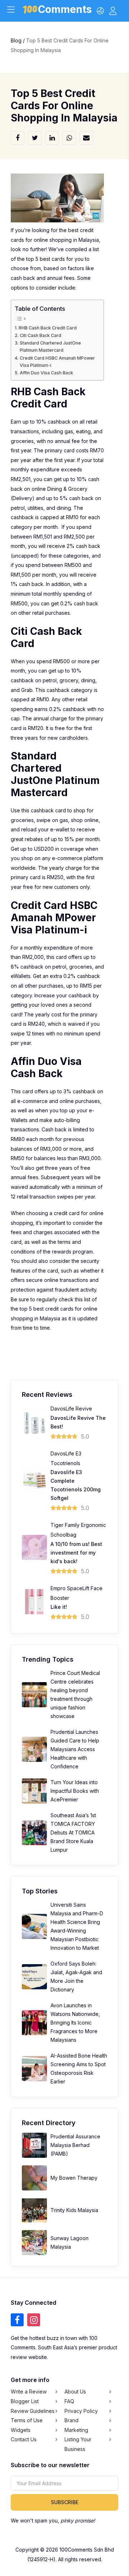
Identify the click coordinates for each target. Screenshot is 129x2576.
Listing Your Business (78, 2444)
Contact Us (24, 2439)
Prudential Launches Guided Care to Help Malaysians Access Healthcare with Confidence (75, 1749)
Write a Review (29, 2392)
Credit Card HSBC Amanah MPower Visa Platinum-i (57, 362)
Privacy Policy (81, 2411)
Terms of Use (27, 2420)
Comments (65, 11)
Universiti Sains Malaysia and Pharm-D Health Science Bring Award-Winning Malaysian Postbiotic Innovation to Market (77, 1926)
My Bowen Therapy (74, 2178)
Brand (71, 2420)
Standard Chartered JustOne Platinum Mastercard (50, 347)
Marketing (76, 2430)
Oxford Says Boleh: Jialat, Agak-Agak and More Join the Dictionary (76, 1977)
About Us (75, 2392)
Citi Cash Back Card (40, 335)
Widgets (21, 2430)
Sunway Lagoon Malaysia (70, 2242)
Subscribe (65, 2502)
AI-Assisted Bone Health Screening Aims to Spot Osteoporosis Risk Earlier (79, 2069)
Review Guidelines (33, 2411)
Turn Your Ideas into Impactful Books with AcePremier (75, 1791)
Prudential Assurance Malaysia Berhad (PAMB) (75, 2145)
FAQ (69, 2401)
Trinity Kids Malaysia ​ (75, 2210)
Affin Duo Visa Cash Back (46, 373)
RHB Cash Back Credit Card (48, 328)
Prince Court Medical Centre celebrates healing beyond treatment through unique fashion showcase (75, 1695)
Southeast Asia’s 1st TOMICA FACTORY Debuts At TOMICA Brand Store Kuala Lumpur (73, 1832)
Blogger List (25, 2401)
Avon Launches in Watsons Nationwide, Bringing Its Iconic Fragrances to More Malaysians (75, 2023)
